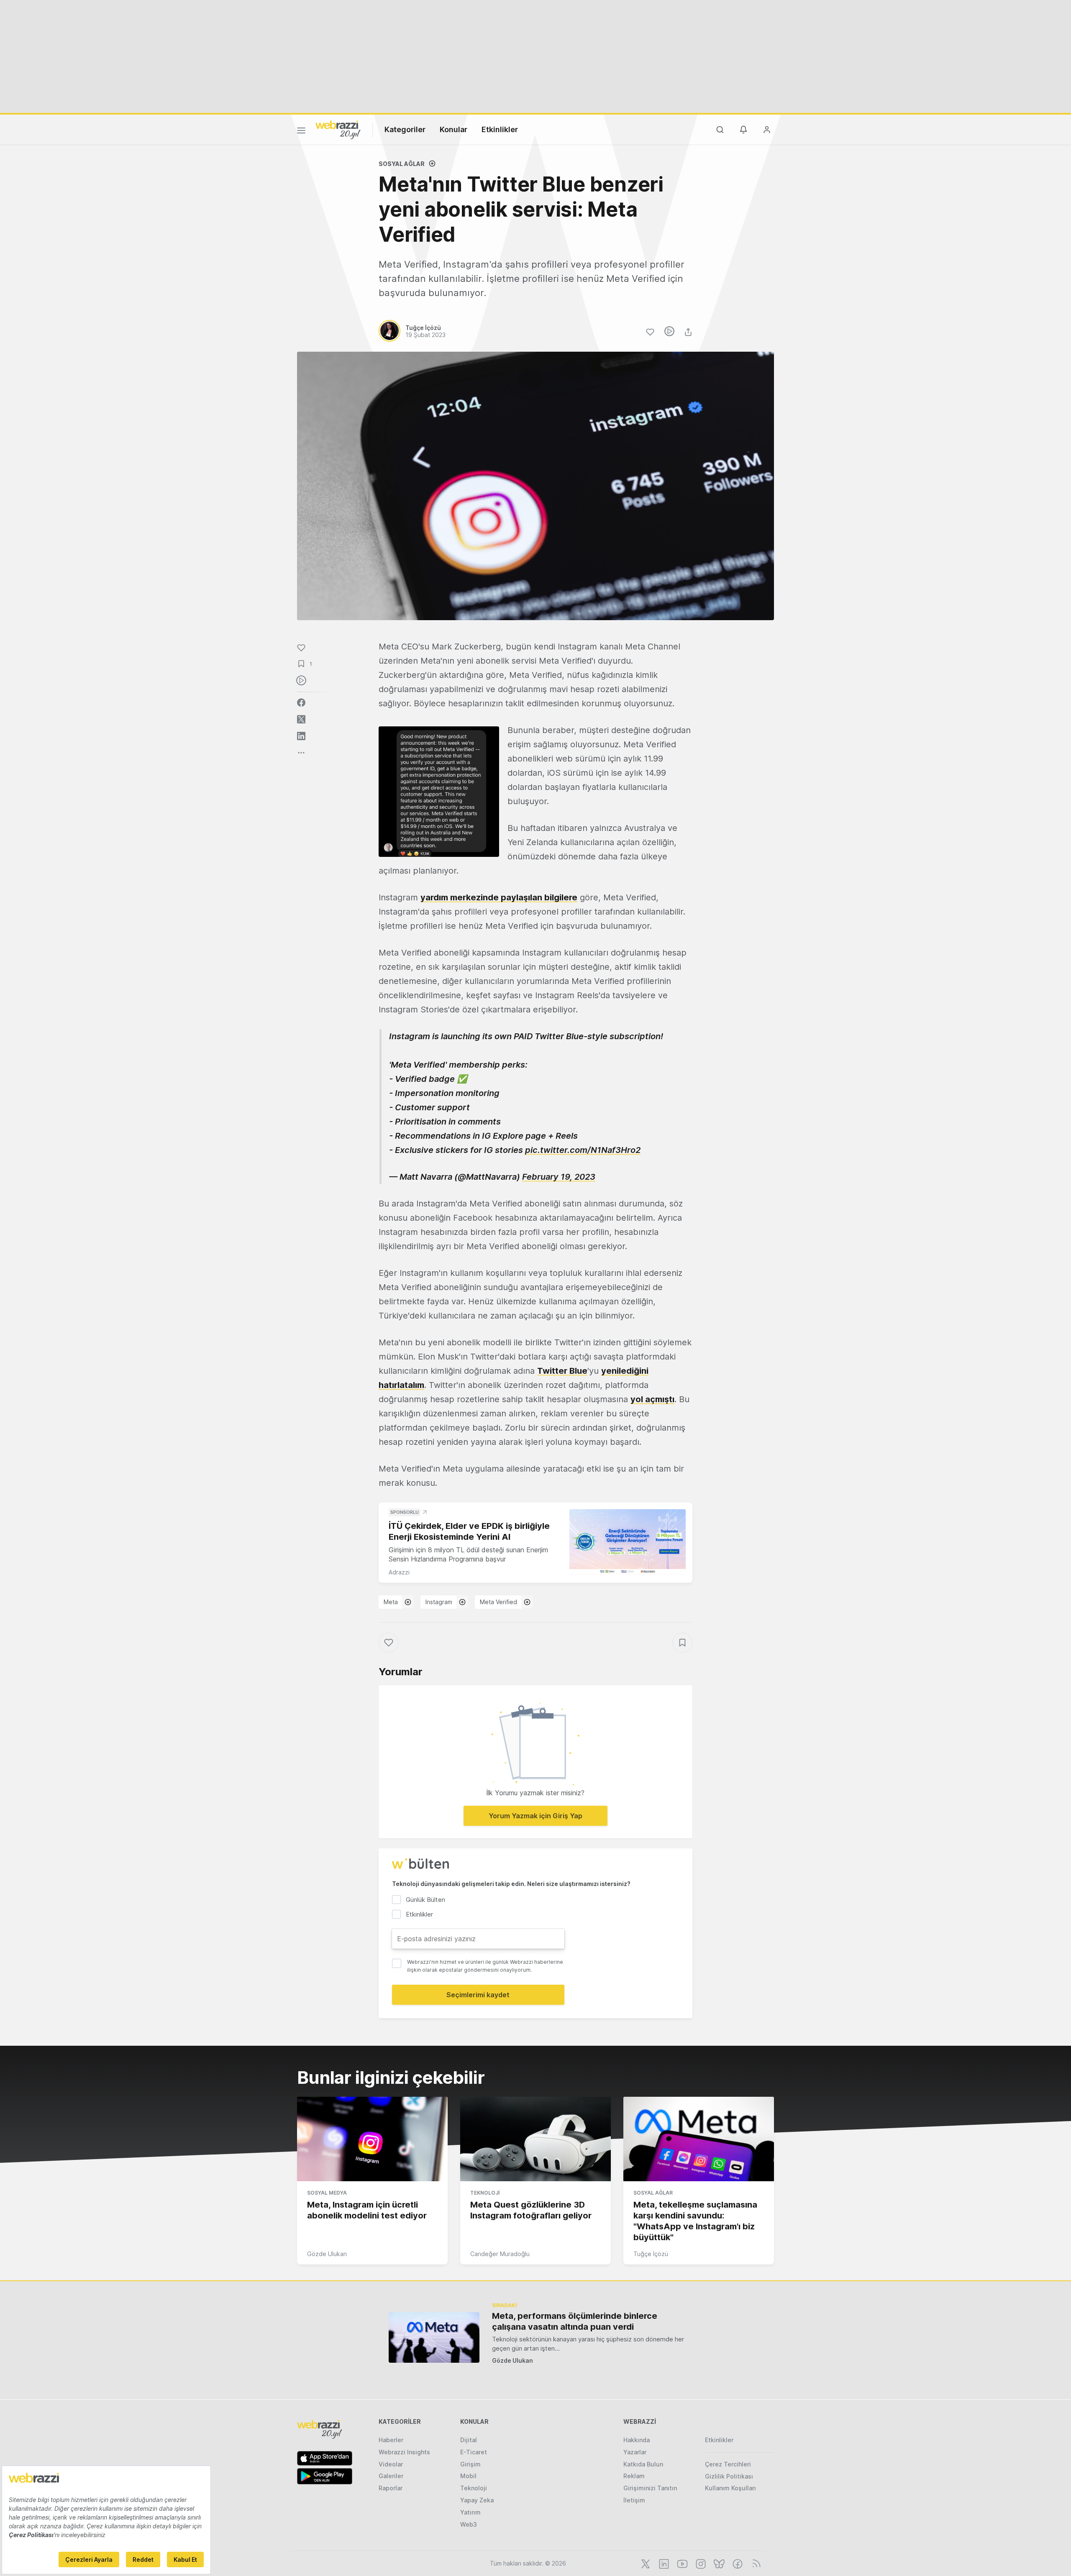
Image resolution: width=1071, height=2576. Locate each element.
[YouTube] (682, 2563)
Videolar (391, 2464)
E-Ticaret (474, 2452)
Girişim (470, 2464)
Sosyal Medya (327, 2193)
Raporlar (391, 2488)
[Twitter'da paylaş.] (301, 719)
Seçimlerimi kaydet (478, 1995)
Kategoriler (405, 129)
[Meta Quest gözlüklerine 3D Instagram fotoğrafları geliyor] (535, 2139)
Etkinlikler (500, 129)
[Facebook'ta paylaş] (301, 703)
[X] (645, 2563)
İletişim (634, 2500)
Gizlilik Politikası (729, 2476)
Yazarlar (635, 2452)
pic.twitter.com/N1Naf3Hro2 (583, 1150)
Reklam (634, 2476)
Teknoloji (485, 2193)
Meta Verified (498, 1602)
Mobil (468, 2476)
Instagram (439, 1602)
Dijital (469, 2440)
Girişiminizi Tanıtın (650, 2488)
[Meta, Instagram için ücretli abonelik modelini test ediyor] (372, 2139)
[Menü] (301, 132)
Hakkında (637, 2440)
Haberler (391, 2440)
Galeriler (391, 2476)
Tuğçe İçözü (651, 2254)
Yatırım (470, 2512)
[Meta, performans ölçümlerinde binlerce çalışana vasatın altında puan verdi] (434, 2337)
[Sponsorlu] (628, 1542)
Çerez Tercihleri (728, 2464)
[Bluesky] (718, 2563)
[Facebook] (737, 2563)
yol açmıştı (652, 1399)
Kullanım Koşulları (730, 2488)
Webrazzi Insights (404, 2452)
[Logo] (338, 129)
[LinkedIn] (663, 2563)
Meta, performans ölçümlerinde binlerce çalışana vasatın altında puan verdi (575, 2321)
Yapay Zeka (477, 2500)
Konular (454, 129)
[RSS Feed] (755, 2563)
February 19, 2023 (559, 1177)
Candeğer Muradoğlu (500, 2254)
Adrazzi (399, 1572)
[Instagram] (700, 2563)
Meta (391, 1602)
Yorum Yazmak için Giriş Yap (535, 1816)
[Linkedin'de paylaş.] (301, 736)
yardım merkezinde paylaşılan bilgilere (499, 897)
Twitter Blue (562, 1371)
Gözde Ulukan (327, 2254)
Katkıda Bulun (643, 2464)
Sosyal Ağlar (402, 164)
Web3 (469, 2524)
